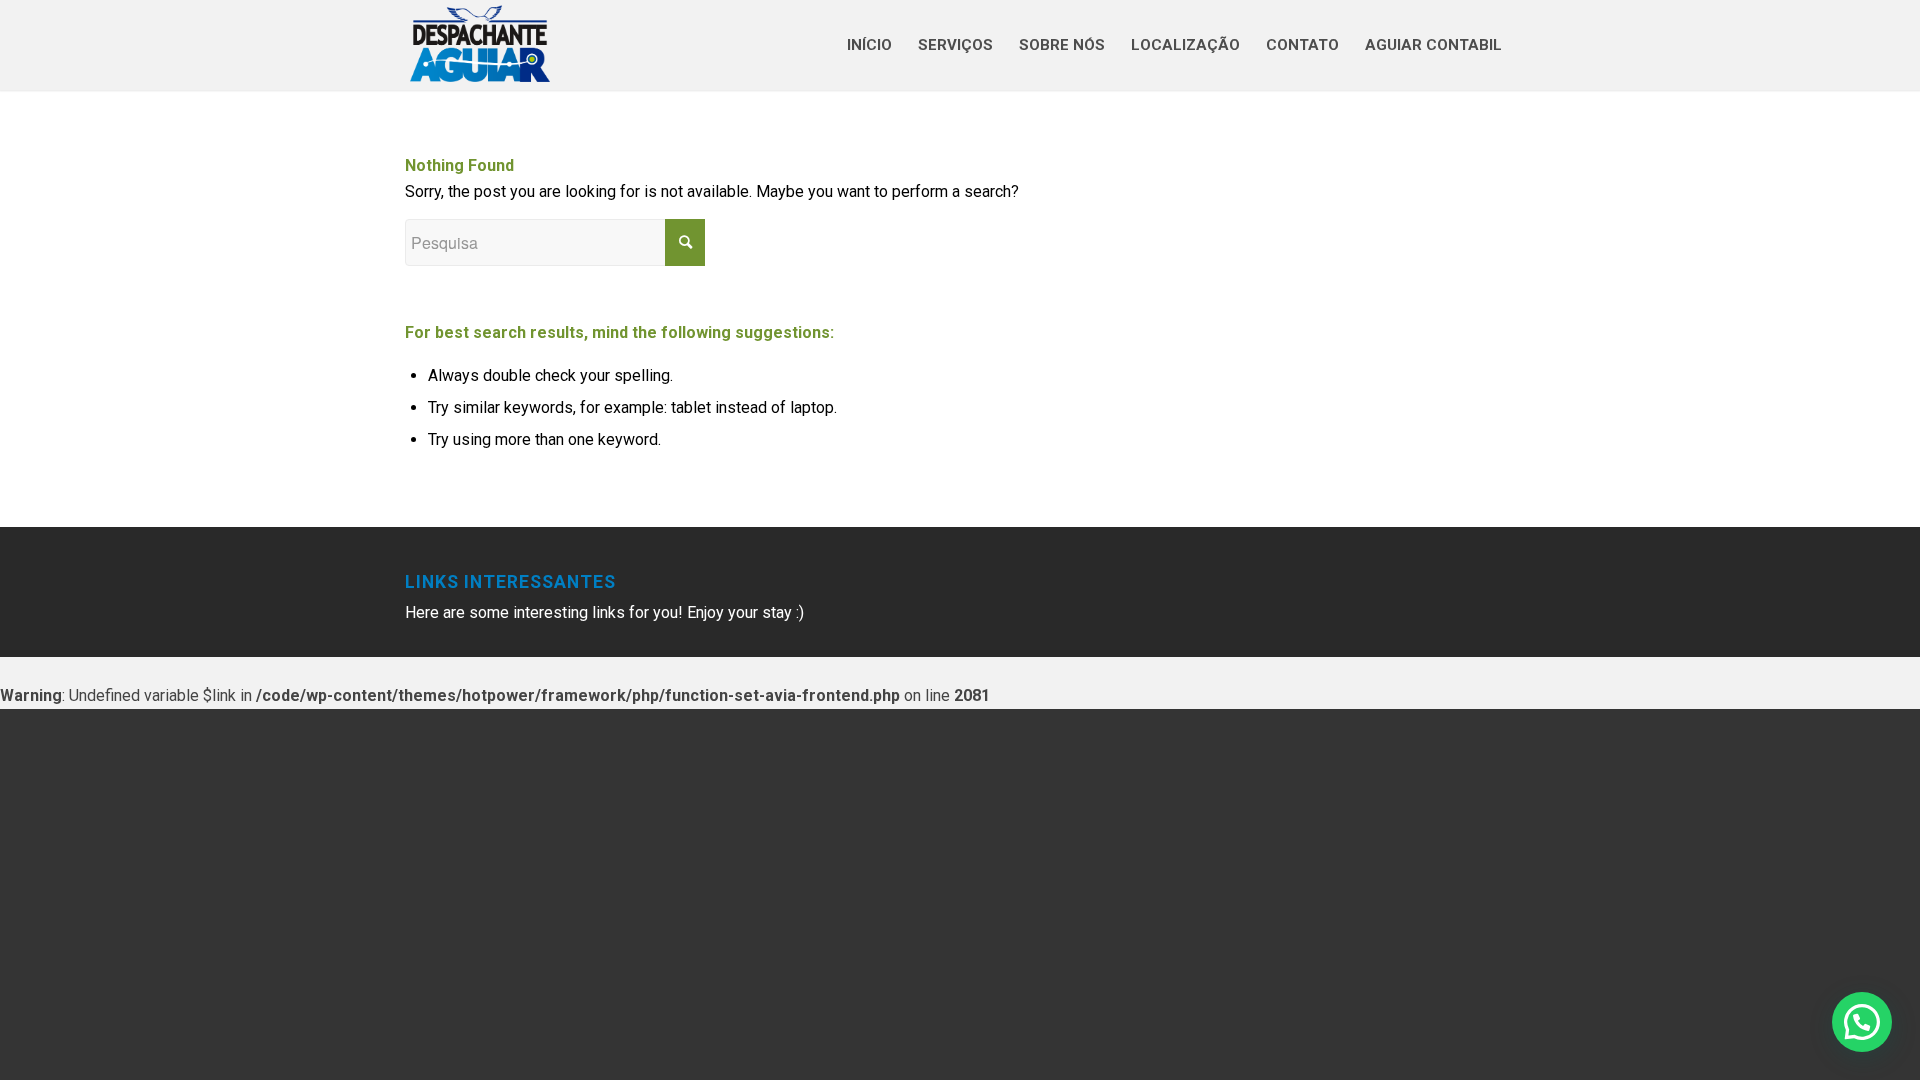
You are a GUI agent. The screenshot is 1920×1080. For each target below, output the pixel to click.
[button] (1862, 1022)
